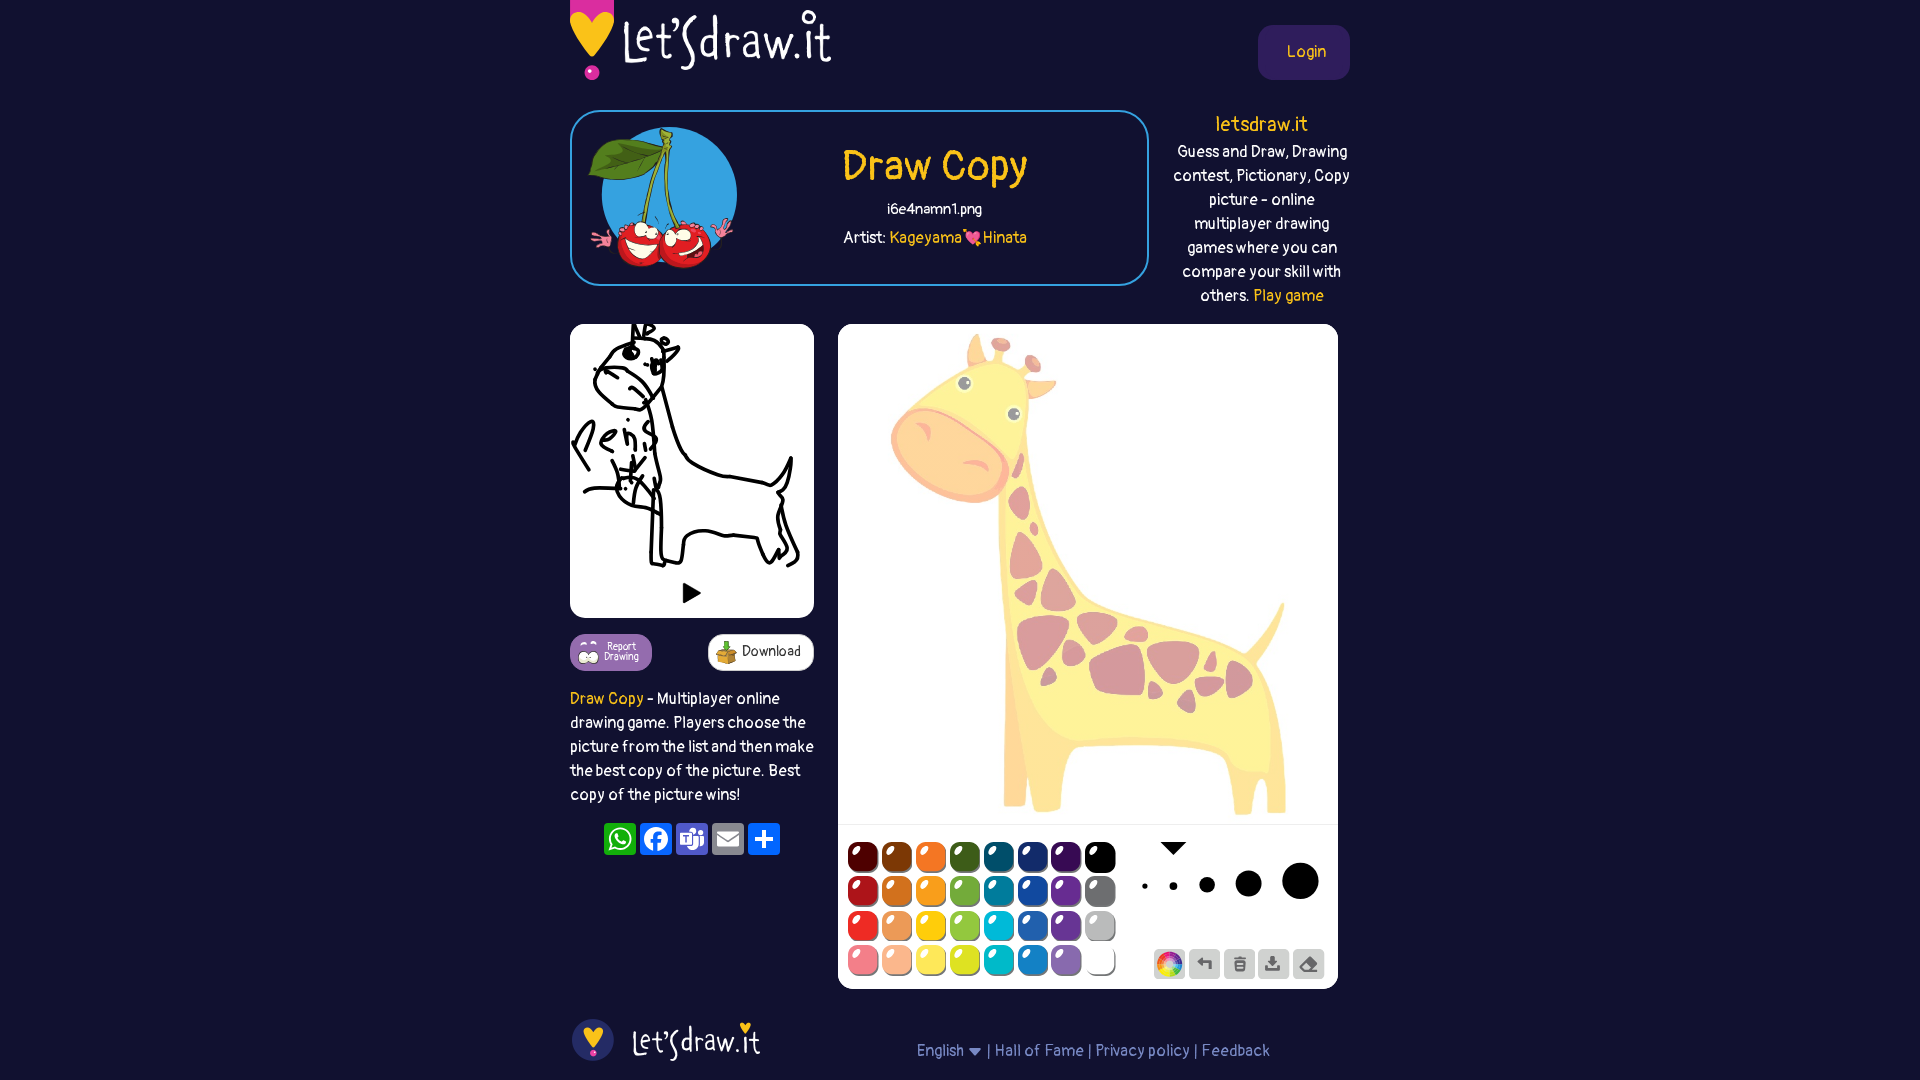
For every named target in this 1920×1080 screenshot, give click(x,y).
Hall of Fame (1039, 1051)
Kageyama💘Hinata (958, 238)
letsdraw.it (1261, 124)
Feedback (1235, 1051)
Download (771, 651)
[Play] (692, 593)
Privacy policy (1142, 1051)
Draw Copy (934, 167)
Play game (1288, 296)
